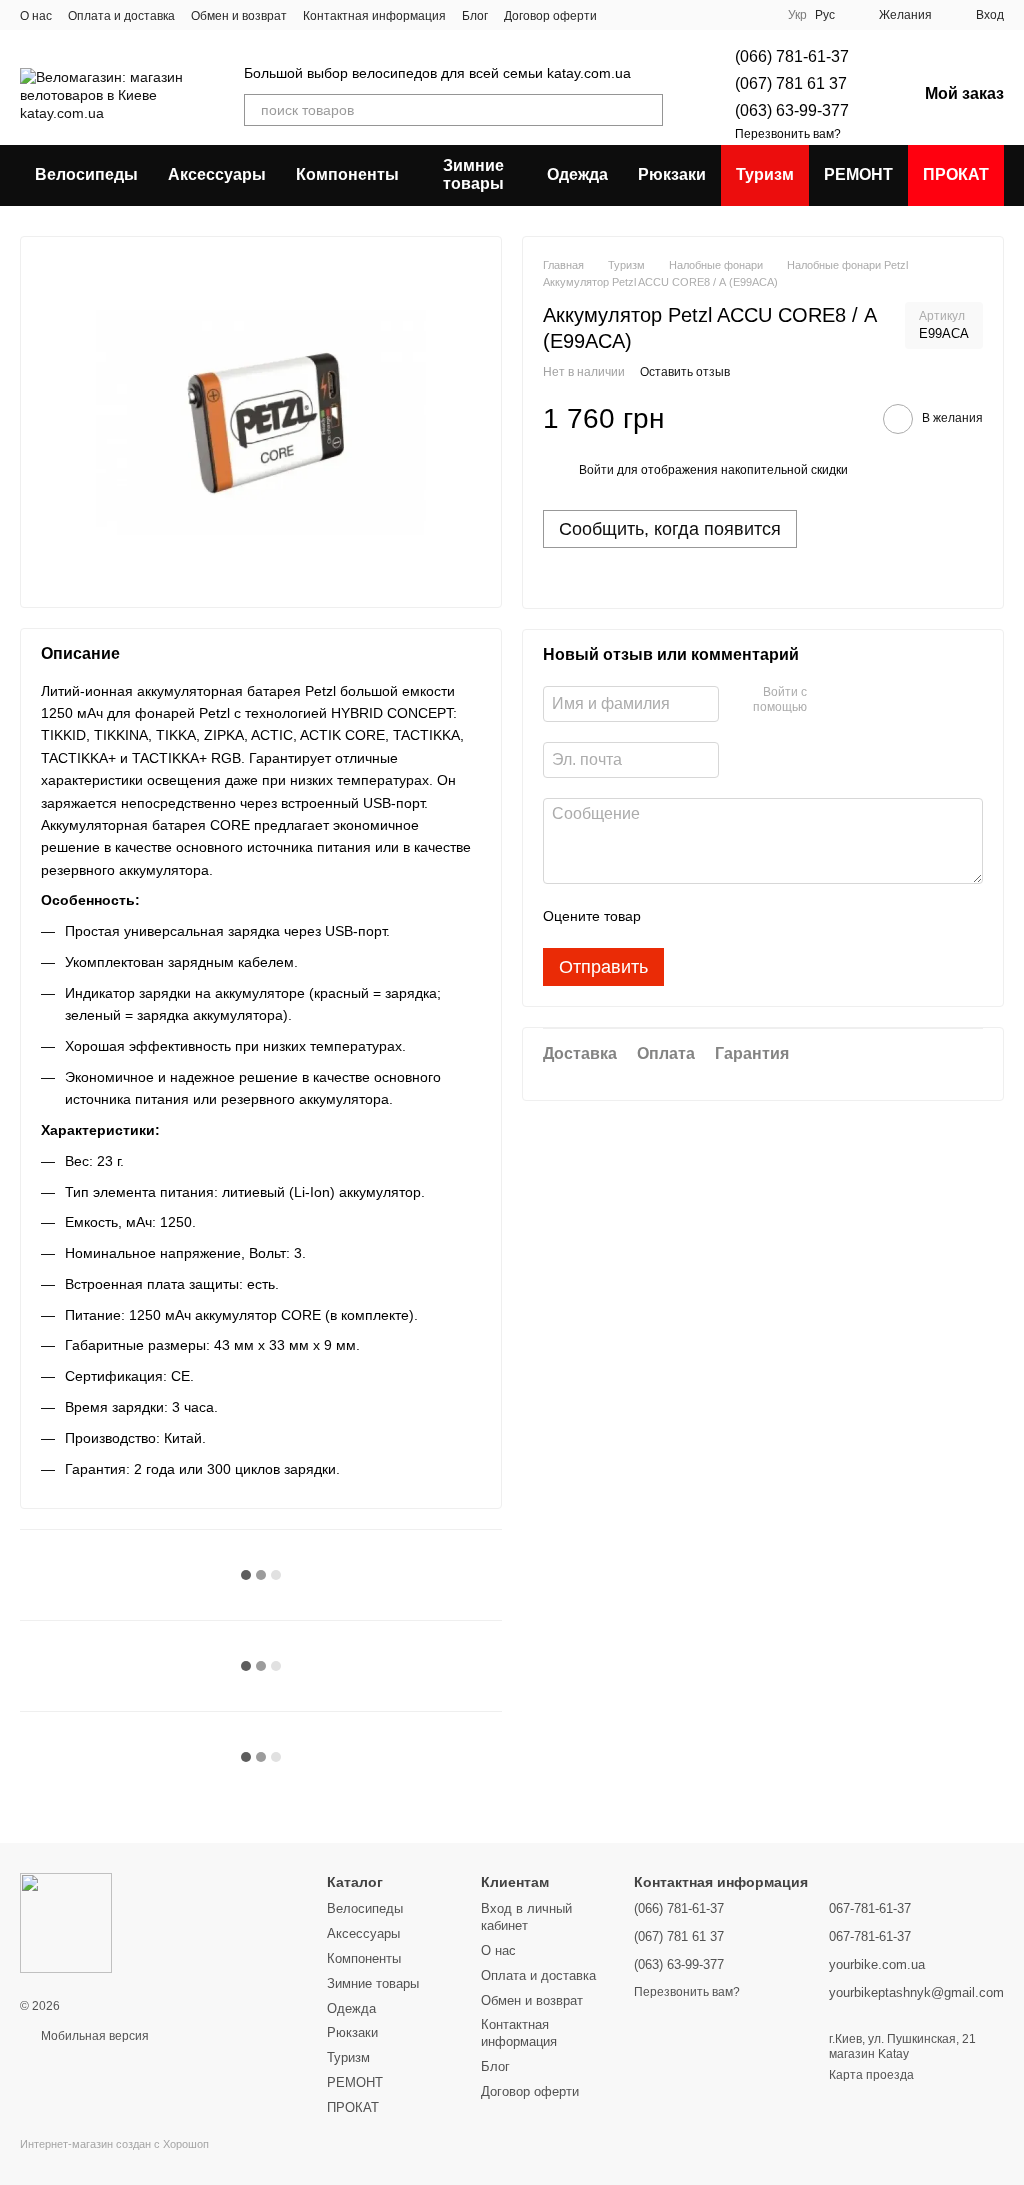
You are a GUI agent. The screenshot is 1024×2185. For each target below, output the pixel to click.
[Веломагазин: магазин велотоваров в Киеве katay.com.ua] (66, 1922)
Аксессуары (217, 174)
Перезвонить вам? (788, 134)
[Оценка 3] (738, 916)
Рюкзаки (672, 174)
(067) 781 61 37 (791, 83)
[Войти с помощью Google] (861, 701)
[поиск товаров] (647, 110)
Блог (475, 16)
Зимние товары (473, 174)
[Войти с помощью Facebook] (829, 701)
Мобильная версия (93, 2036)
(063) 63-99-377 (792, 110)
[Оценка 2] (706, 916)
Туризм (765, 174)
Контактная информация (374, 16)
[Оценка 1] (674, 916)
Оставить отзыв (685, 372)
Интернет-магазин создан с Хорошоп (114, 2144)
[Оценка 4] (770, 916)
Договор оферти (550, 16)
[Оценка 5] (802, 916)
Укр (797, 15)
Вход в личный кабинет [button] (526, 1917)
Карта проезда (871, 2075)
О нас (36, 16)
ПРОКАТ (956, 174)
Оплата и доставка (121, 16)
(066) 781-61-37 (792, 56)
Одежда (577, 174)
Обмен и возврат (239, 16)
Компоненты (347, 174)
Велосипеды (86, 174)
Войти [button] (596, 470)
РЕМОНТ (858, 174)
